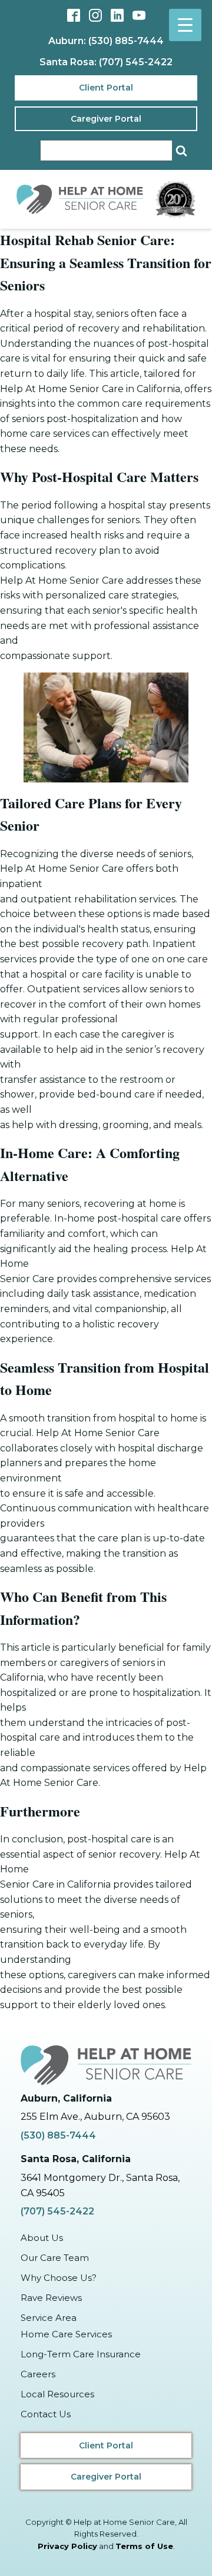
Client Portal (106, 88)
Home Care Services (66, 2334)
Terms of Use (144, 2546)
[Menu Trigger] (185, 25)
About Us (42, 2238)
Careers (38, 2374)
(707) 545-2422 (57, 2211)
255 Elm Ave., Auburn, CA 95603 (95, 2117)
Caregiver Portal (106, 119)
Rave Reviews (51, 2298)
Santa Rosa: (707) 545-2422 (106, 62)
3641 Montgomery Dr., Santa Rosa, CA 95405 (100, 2185)
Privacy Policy (67, 2546)
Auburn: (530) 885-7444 (106, 41)
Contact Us (46, 2414)
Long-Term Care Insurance (81, 2354)
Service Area (49, 2318)
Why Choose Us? (59, 2278)
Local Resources (57, 2394)
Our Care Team (55, 2258)
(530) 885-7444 (58, 2135)
